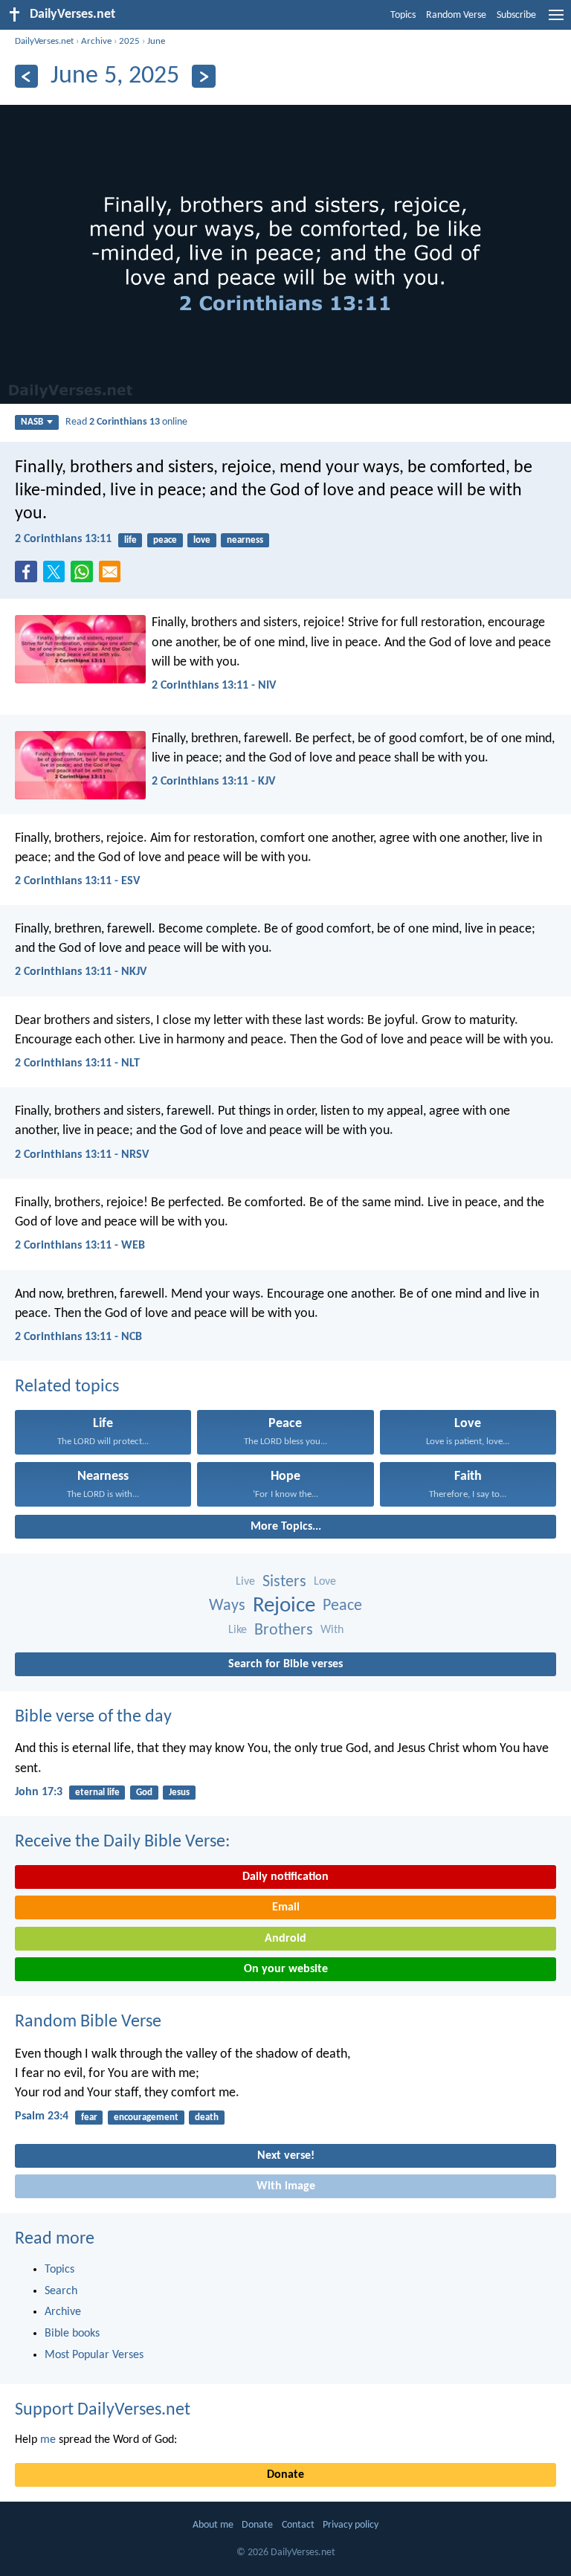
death (207, 2118)
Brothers (284, 1630)
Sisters (284, 1582)
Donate (285, 2475)
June (156, 41)
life (130, 540)
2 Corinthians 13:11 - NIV (214, 686)
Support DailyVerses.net (103, 2410)
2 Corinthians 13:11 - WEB (80, 1246)
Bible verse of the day (93, 1717)
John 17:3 (39, 1792)
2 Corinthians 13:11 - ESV (77, 881)
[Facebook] (29, 576)
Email (286, 1907)
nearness (245, 540)
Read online (126, 422)
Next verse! (286, 2156)
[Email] (113, 576)
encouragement (146, 2118)
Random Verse (456, 15)
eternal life (97, 1793)
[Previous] (26, 76)
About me (213, 2525)
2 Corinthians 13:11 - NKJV (81, 972)
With (332, 1630)
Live (245, 1582)
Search (61, 2291)
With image (286, 2186)
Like (238, 1630)
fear (89, 2118)
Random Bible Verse (88, 2022)
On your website (286, 1969)
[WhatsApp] (85, 573)
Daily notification (285, 1877)
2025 (129, 41)
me (48, 2440)
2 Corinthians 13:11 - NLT (77, 1063)
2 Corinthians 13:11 (63, 539)
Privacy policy (351, 2525)
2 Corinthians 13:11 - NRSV (82, 1155)
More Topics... (286, 1527)
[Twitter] (57, 576)
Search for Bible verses (285, 1664)
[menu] (556, 21)
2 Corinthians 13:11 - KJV (213, 782)
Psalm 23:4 (42, 2116)
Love (325, 1582)
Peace (342, 1606)
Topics (403, 15)
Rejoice (284, 1606)
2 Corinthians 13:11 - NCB (78, 1337)
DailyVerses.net (44, 41)
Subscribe (516, 15)
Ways (227, 1606)
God (144, 1793)
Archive (96, 41)
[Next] (203, 76)
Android (285, 1939)
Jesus (179, 1793)
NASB (32, 422)
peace (165, 540)
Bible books (72, 2334)
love (202, 540)
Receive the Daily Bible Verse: (122, 1842)
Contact (298, 2525)
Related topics (67, 1387)
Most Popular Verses (94, 2355)
